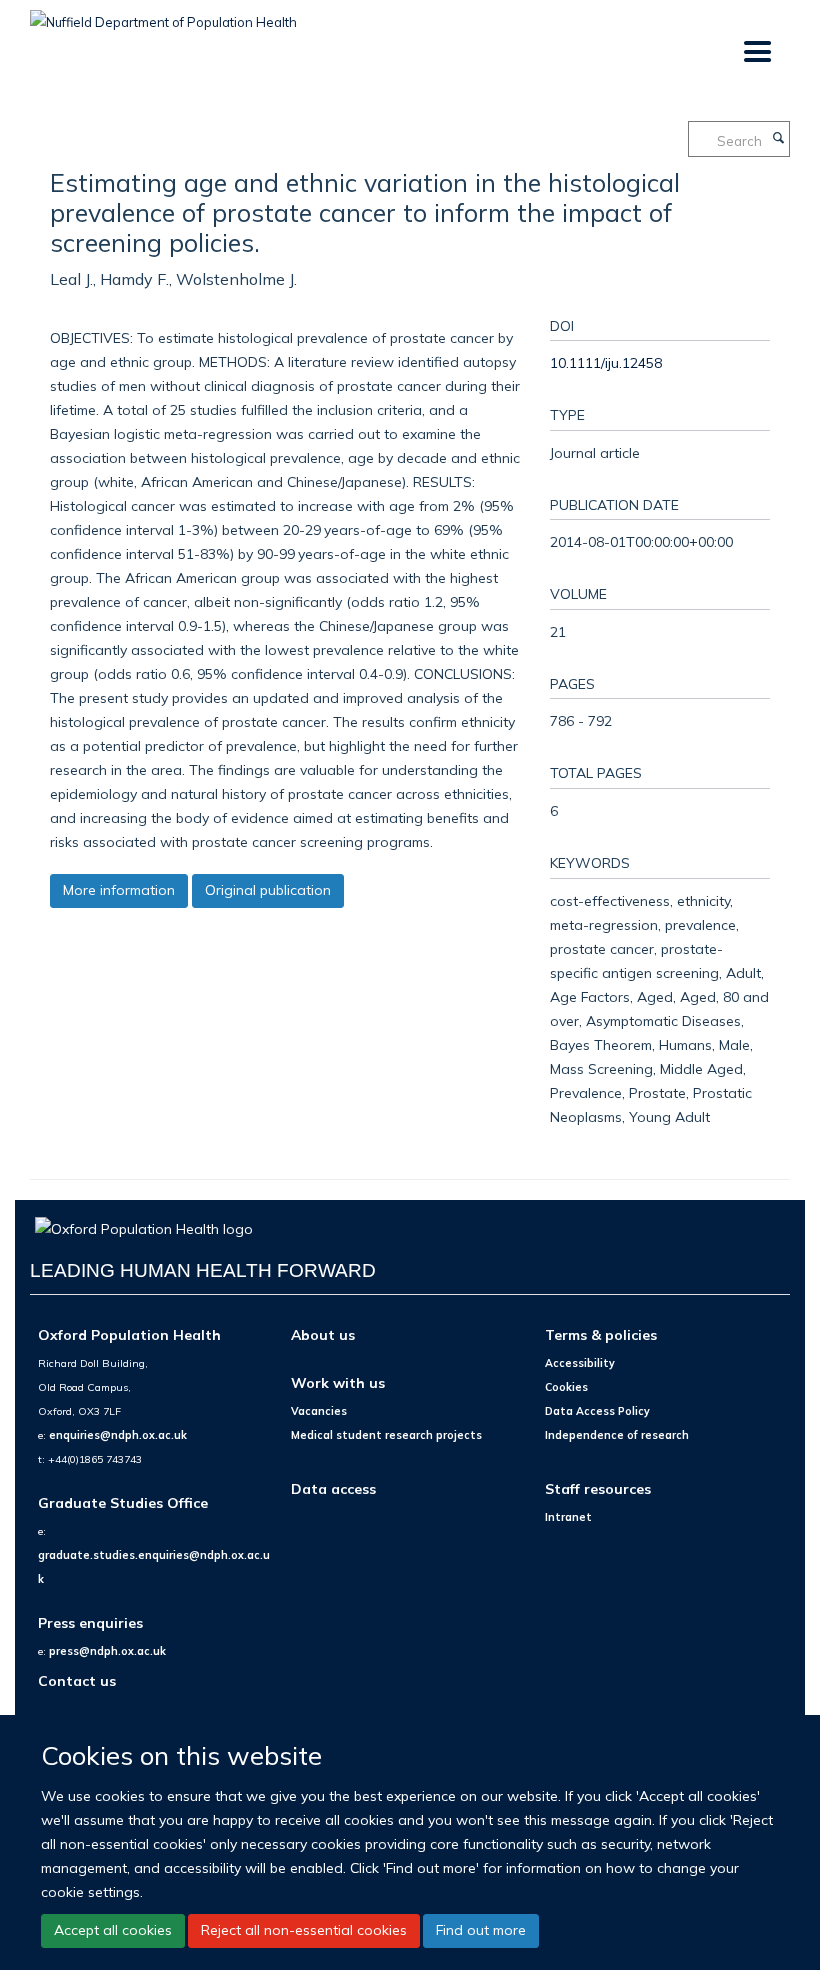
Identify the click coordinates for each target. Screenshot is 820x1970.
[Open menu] (756, 52)
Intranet (568, 1517)
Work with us (338, 1382)
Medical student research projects (386, 1435)
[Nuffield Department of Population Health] (163, 15)
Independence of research (617, 1435)
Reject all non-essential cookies (304, 1930)
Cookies (566, 1387)
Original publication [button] (268, 890)
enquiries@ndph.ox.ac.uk (118, 1435)
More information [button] (119, 890)
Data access (333, 1488)
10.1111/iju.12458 (606, 362)
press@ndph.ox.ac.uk (107, 1651)
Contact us (77, 1680)
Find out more (481, 1930)
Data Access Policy (597, 1411)
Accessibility (580, 1363)
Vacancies (319, 1411)
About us (323, 1334)
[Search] (778, 139)
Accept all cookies (113, 1930)
